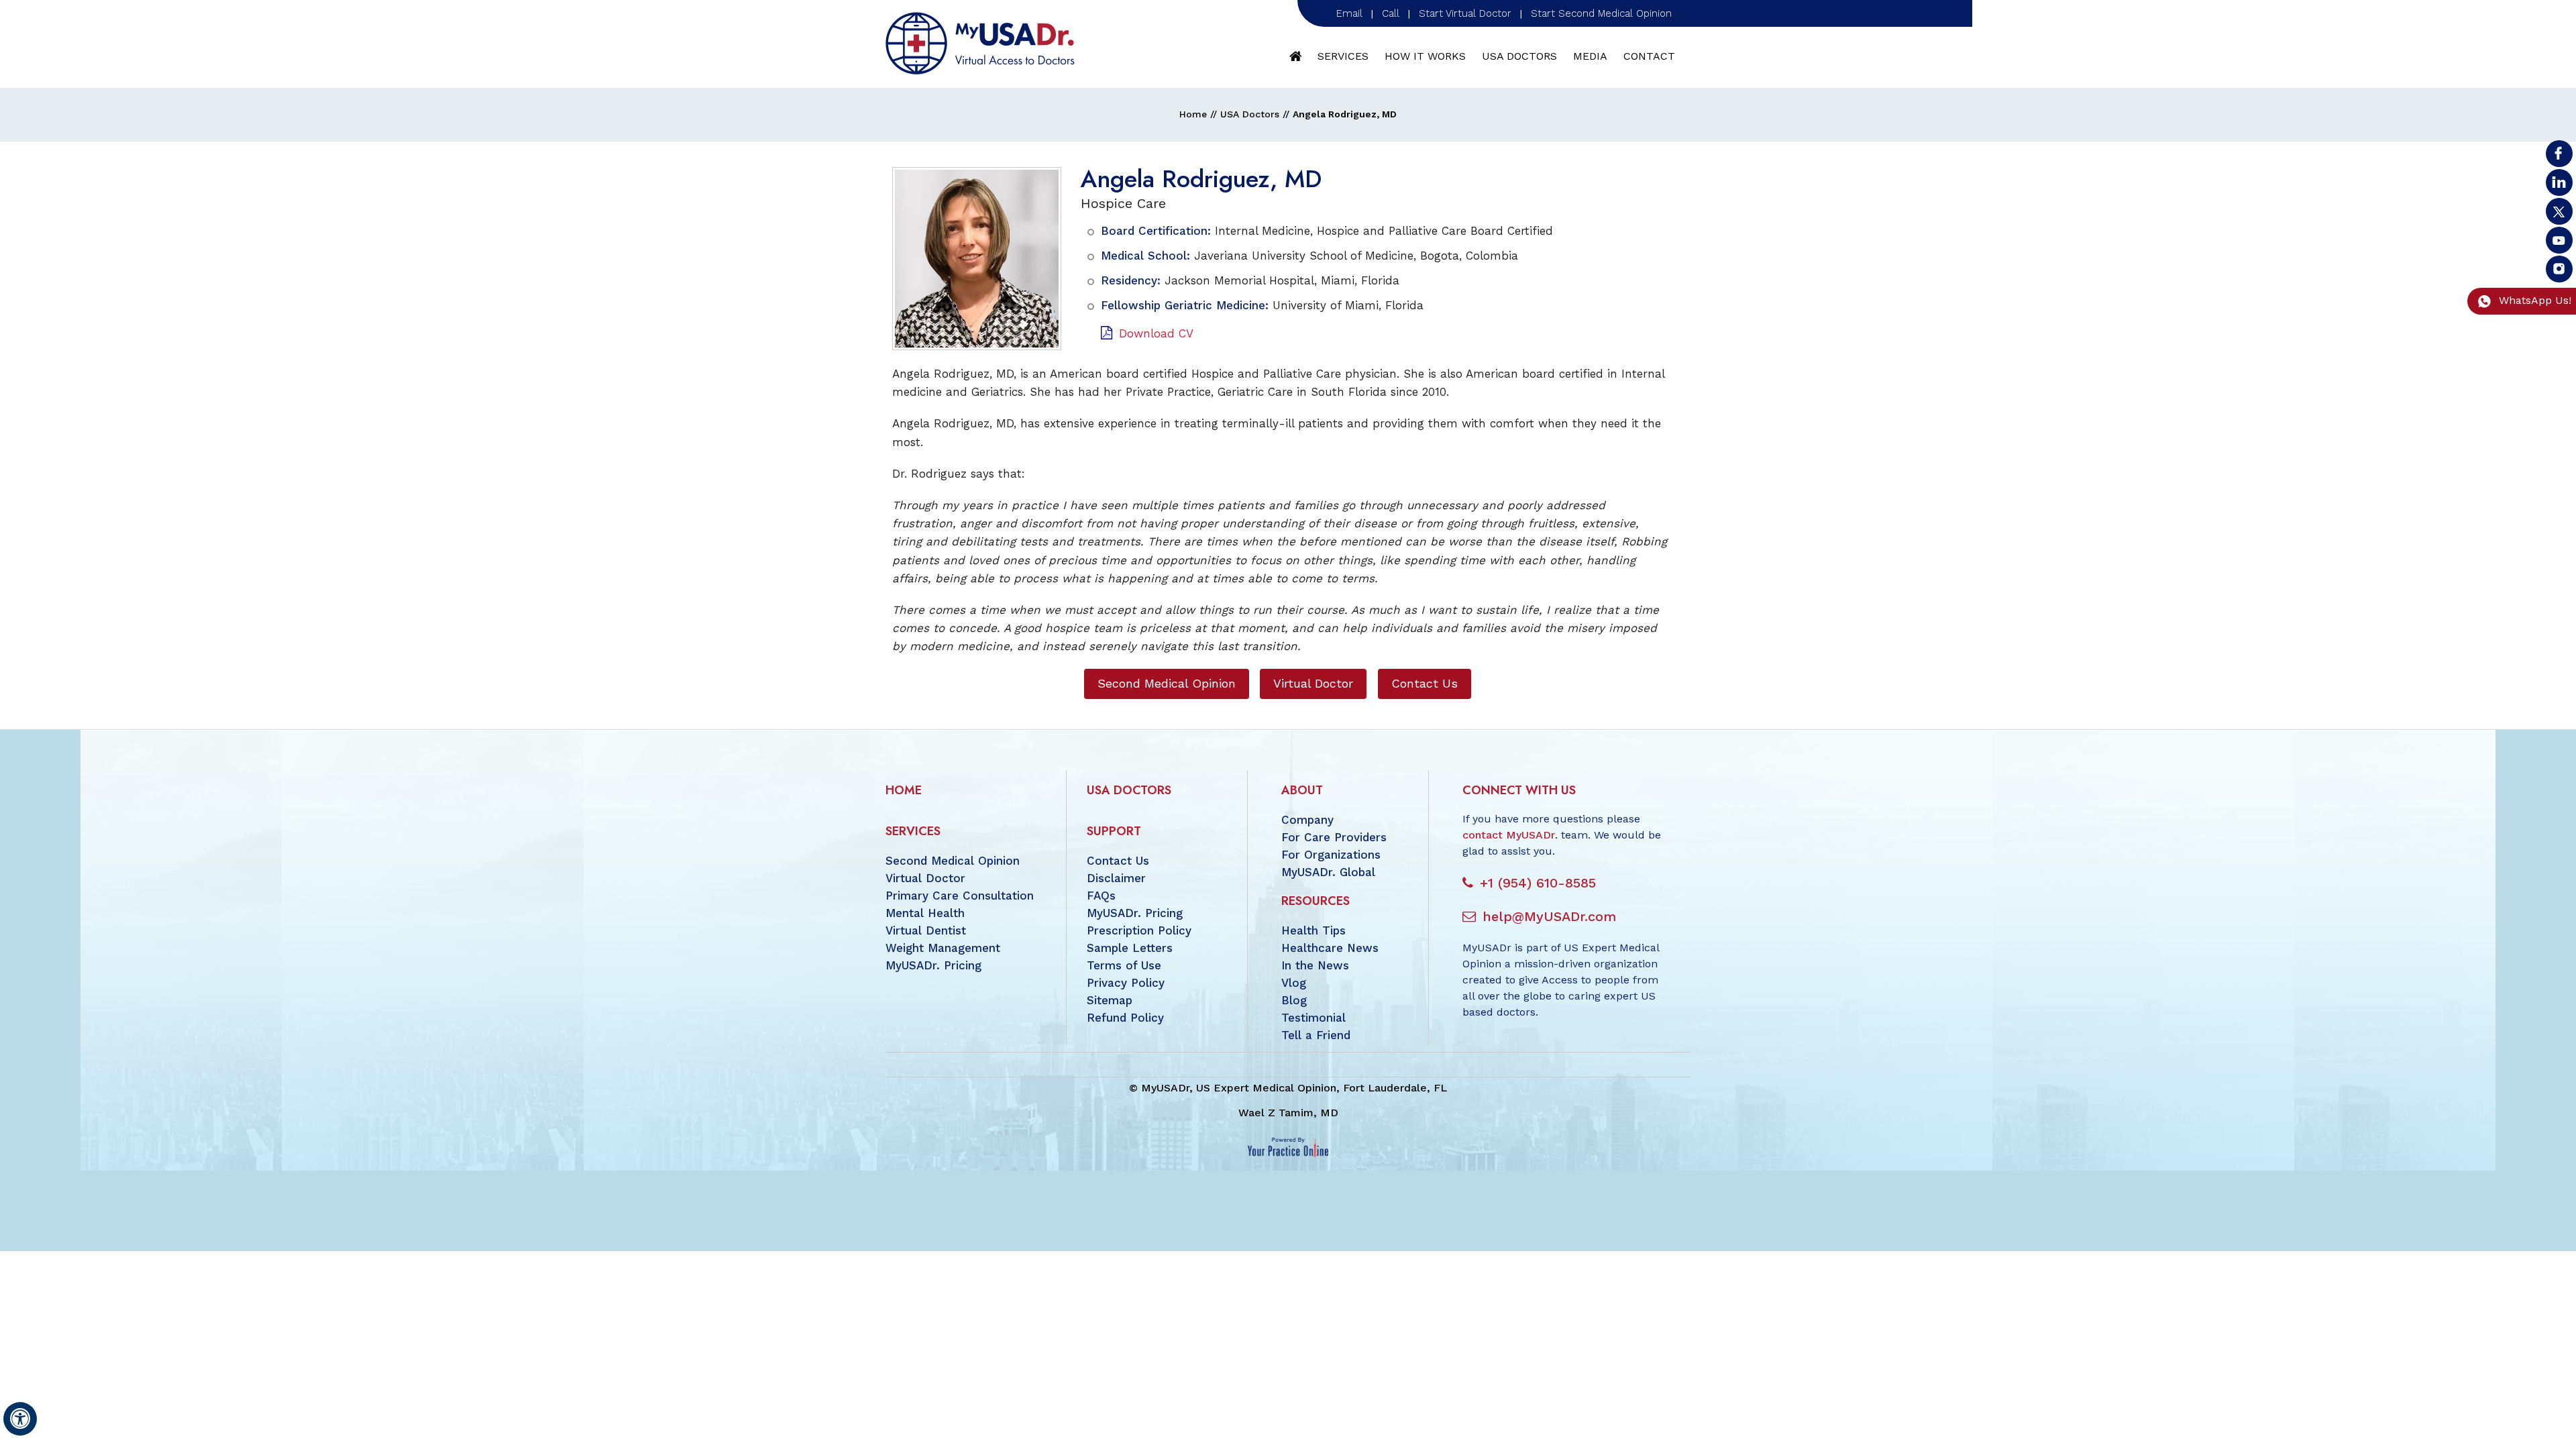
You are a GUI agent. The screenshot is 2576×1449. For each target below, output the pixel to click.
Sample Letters (1130, 948)
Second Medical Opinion (1167, 683)
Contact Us (1425, 683)
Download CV (1156, 333)
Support (1114, 831)
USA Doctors (1519, 56)
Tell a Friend (1316, 1035)
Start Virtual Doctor (1465, 13)
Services (1343, 56)
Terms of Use (1124, 965)
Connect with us (1519, 790)
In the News (1315, 965)
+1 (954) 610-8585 (1538, 883)
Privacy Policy (1126, 983)
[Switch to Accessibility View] (20, 1419)
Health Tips (1313, 930)
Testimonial (1313, 1018)
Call (1391, 13)
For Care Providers (1334, 837)
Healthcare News (1330, 948)
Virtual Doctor (1313, 683)
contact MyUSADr (1509, 835)
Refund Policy (1125, 1018)
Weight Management (943, 948)
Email (1349, 13)
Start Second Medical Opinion (1601, 13)
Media (1590, 56)
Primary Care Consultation (960, 896)
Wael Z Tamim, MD (1288, 1113)
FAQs (1101, 896)
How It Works (1425, 56)
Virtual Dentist (926, 930)
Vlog (1294, 983)
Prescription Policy (1139, 930)
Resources (1316, 901)
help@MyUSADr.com (1549, 916)
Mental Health (925, 913)
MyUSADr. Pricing (933, 965)
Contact (1649, 56)
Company (1307, 820)
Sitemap (1110, 1000)
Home (1296, 56)
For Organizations (1331, 855)
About (1302, 790)
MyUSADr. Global (1328, 872)
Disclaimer (1116, 878)
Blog (1294, 1000)
